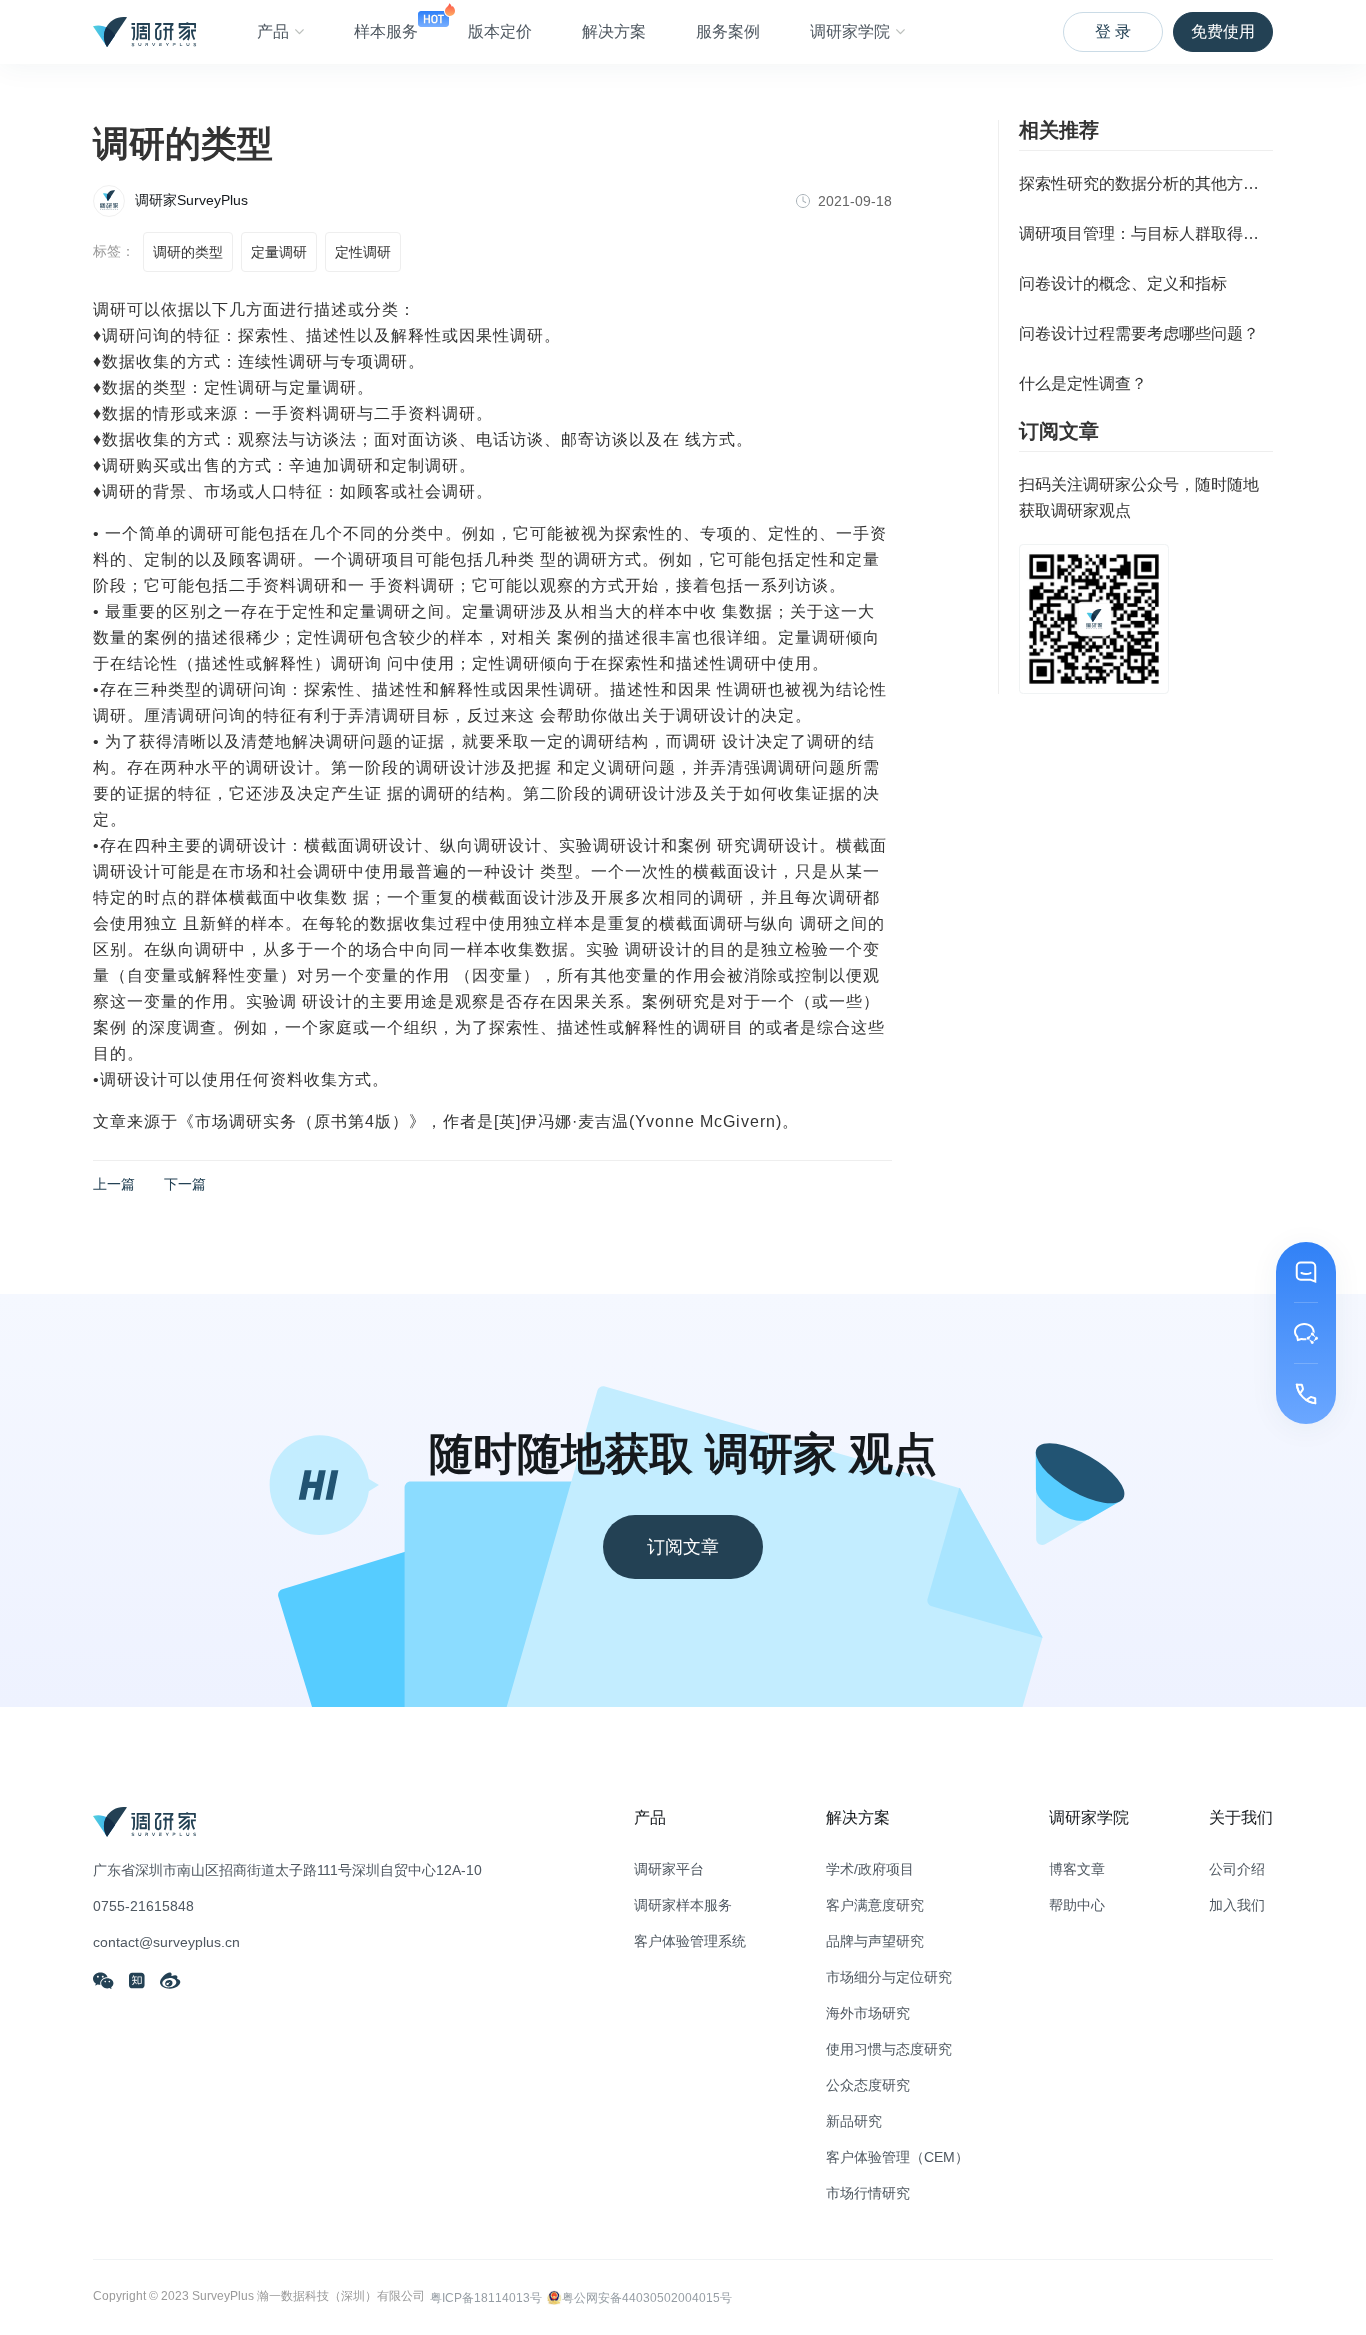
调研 (110, 309)
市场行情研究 (868, 2193)
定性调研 (363, 252)
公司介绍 (1237, 1869)
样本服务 (386, 31)
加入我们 (1237, 1905)
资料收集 (304, 1079)
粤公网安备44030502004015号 (647, 2298)
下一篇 (185, 1184)
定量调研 (279, 252)
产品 (273, 31)
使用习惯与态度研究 (889, 2049)
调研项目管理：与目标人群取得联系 (1146, 233)
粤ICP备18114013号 (486, 2298)
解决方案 (614, 31)
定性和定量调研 (351, 611)
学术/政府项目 (870, 1869)
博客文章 (1077, 1869)
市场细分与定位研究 (889, 1977)
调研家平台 (669, 1869)
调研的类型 (188, 252)
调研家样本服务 (683, 1905)
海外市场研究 (868, 2013)
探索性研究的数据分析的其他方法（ (1146, 183)
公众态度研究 (868, 2085)
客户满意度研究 (875, 1905)
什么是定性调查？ (1083, 383)
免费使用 (1223, 31)
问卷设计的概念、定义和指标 (1123, 283)
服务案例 (728, 31)
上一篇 (114, 1184)
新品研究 (854, 2121)
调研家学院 (850, 31)
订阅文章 (683, 1547)
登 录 (1113, 31)
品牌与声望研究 (875, 1941)
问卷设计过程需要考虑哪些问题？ (1139, 333)
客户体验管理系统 (690, 1941)
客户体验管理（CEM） (897, 2157)
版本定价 (500, 31)
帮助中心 (1077, 1905)
